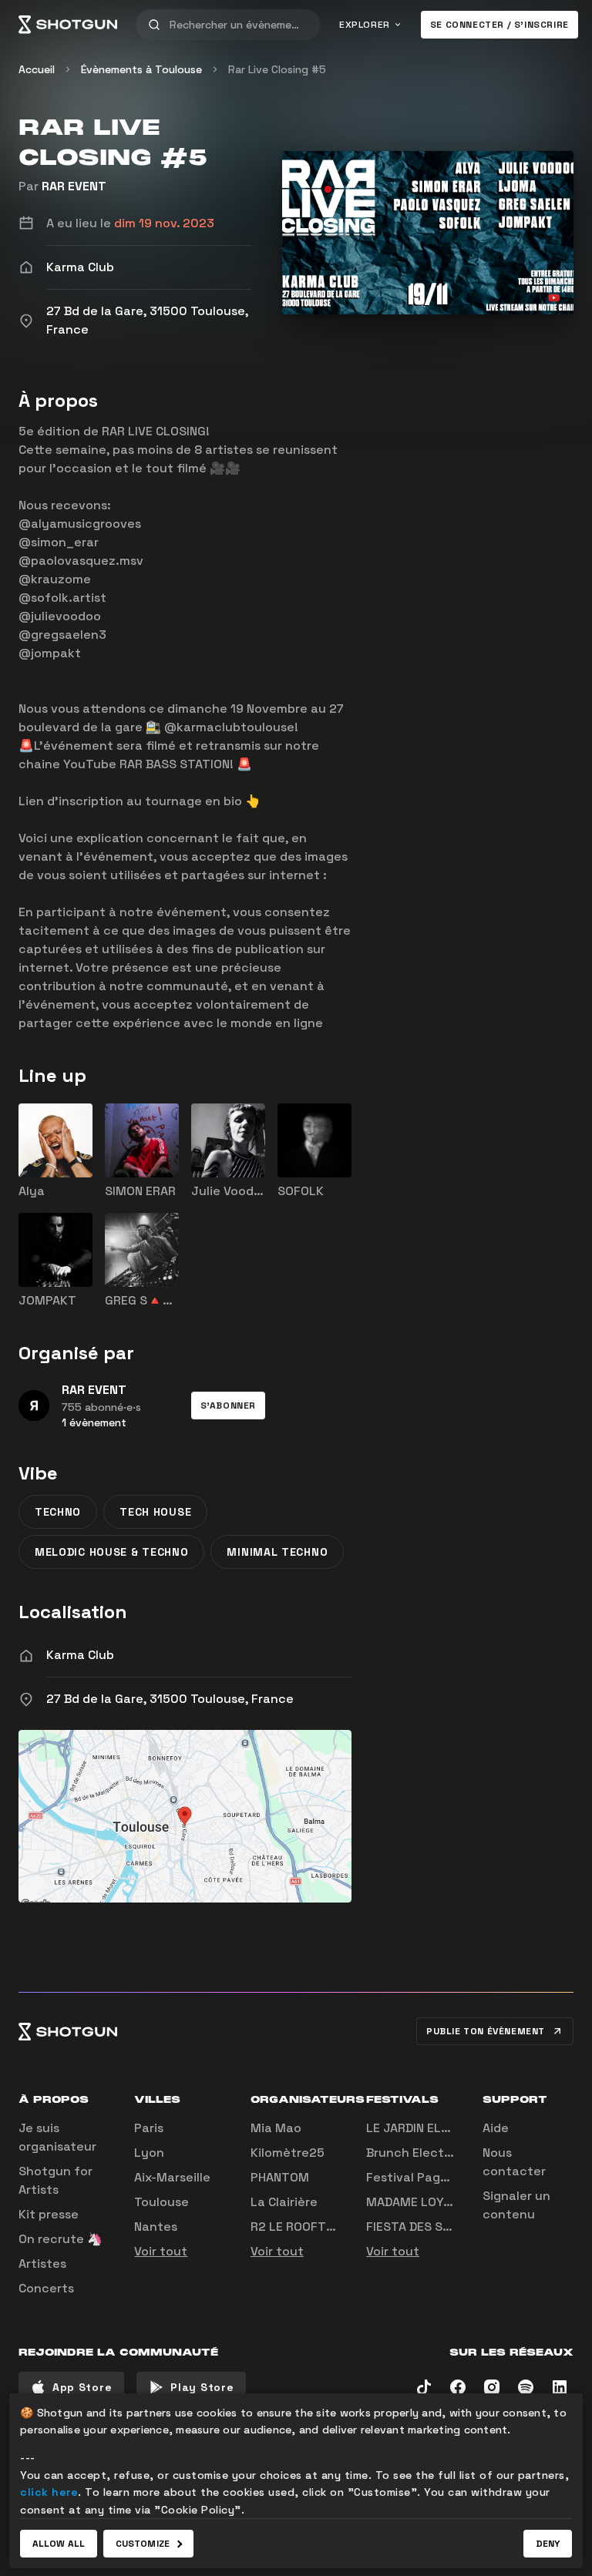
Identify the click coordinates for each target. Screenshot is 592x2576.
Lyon (149, 2153)
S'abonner (228, 1406)
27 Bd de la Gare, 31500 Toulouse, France (170, 1699)
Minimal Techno (277, 1552)
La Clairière (284, 2202)
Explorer (365, 25)
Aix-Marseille (172, 2177)
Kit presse (49, 2214)
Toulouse (161, 2202)
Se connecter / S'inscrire (499, 25)
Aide (496, 2128)
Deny (548, 2544)
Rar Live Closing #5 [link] (277, 69)
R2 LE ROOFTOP (296, 2227)
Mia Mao (276, 2128)
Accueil (37, 69)
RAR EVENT (74, 186)
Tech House (155, 1512)
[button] (228, 1406)
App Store (82, 2387)
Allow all (59, 2544)
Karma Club (80, 1655)
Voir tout (161, 2251)
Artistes (42, 2264)
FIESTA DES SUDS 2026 (434, 2227)
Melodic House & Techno (111, 1552)
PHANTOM (280, 2177)
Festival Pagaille (415, 2177)
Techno (58, 1512)
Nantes (156, 2227)
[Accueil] (68, 25)
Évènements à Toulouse (141, 69)
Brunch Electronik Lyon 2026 (454, 2153)
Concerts (46, 2288)
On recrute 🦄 (61, 2239)
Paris (149, 2128)
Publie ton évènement (486, 2031)
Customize (143, 2544)
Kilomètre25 (288, 2153)
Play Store (202, 2387)
